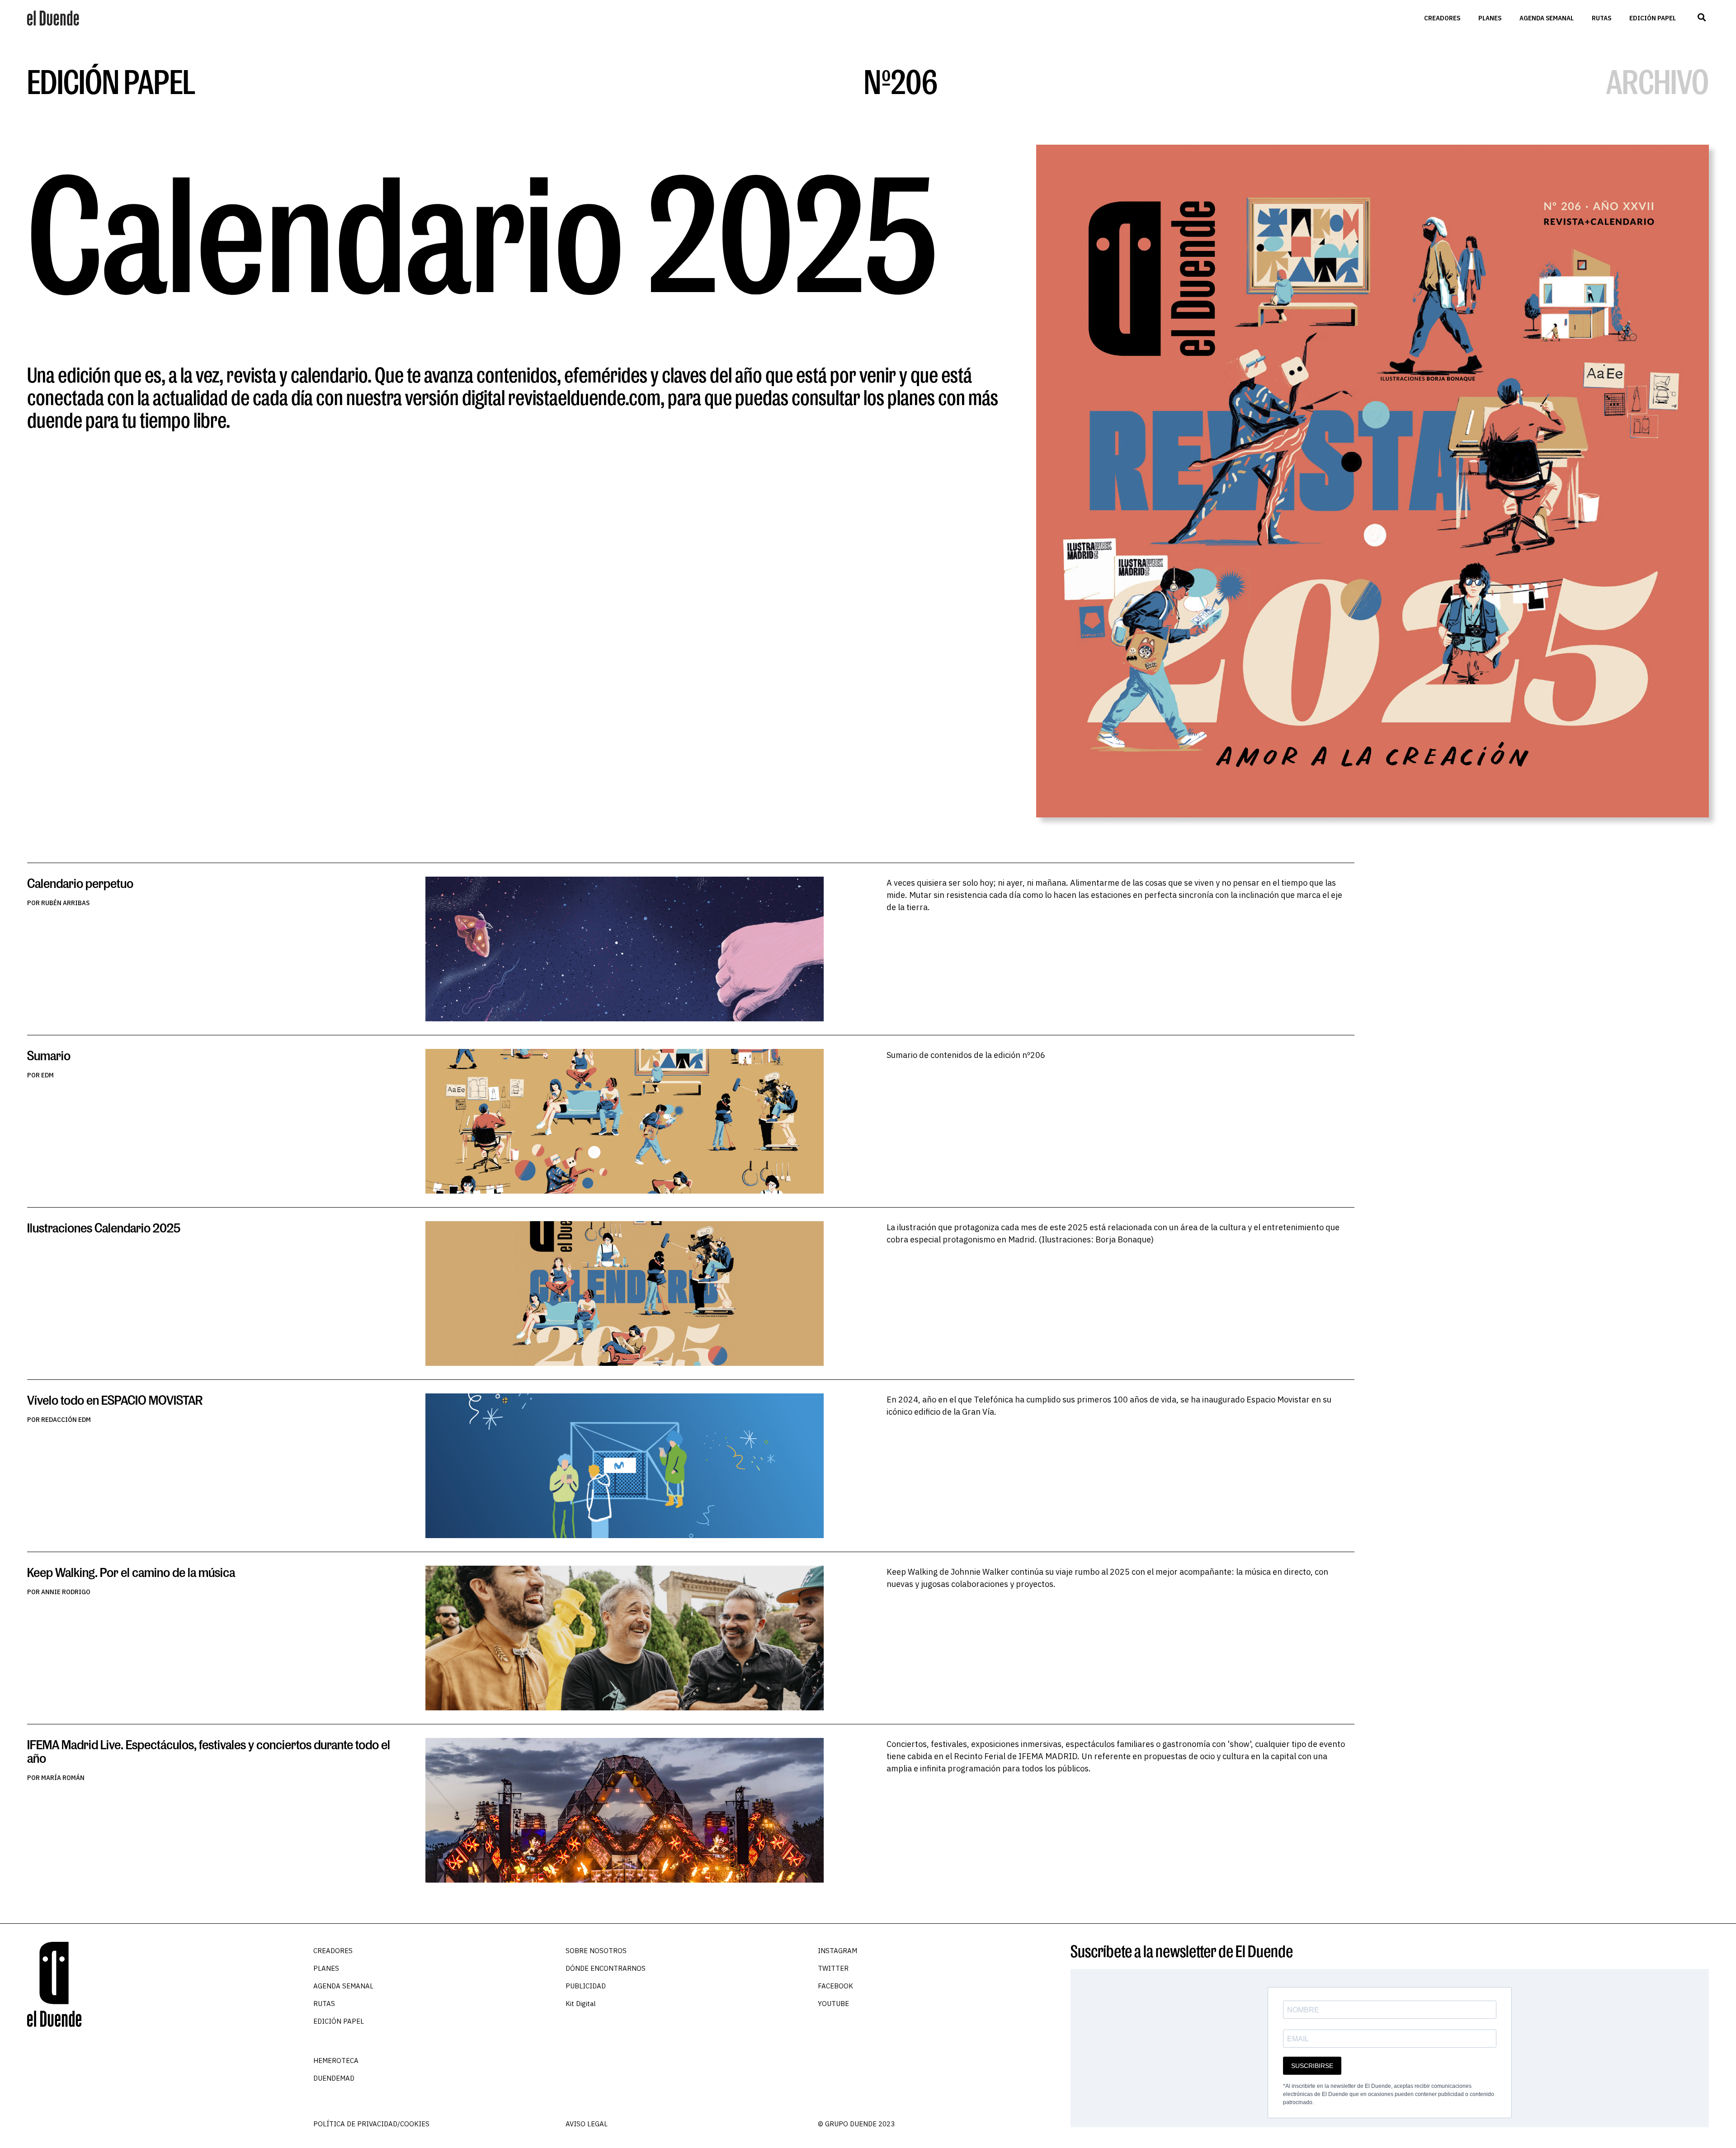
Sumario (49, 1055)
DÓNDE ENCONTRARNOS (606, 1968)
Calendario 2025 (482, 231)
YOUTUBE (833, 2004)
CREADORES (1442, 18)
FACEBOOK (835, 1986)
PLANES (1490, 18)
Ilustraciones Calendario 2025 (104, 1228)
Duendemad (334, 2078)
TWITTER (833, 1968)
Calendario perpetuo (80, 883)
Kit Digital (581, 2004)
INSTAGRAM (837, 1951)
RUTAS (1602, 18)
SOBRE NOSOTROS (596, 1951)
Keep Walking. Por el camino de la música (131, 1572)
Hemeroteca (336, 2061)
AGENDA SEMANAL (1547, 18)
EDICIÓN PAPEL (1653, 18)
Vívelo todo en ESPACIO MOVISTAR (115, 1400)
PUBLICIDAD (586, 1986)
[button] (1701, 17)
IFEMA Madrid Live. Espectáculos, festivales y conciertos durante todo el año (209, 1751)
